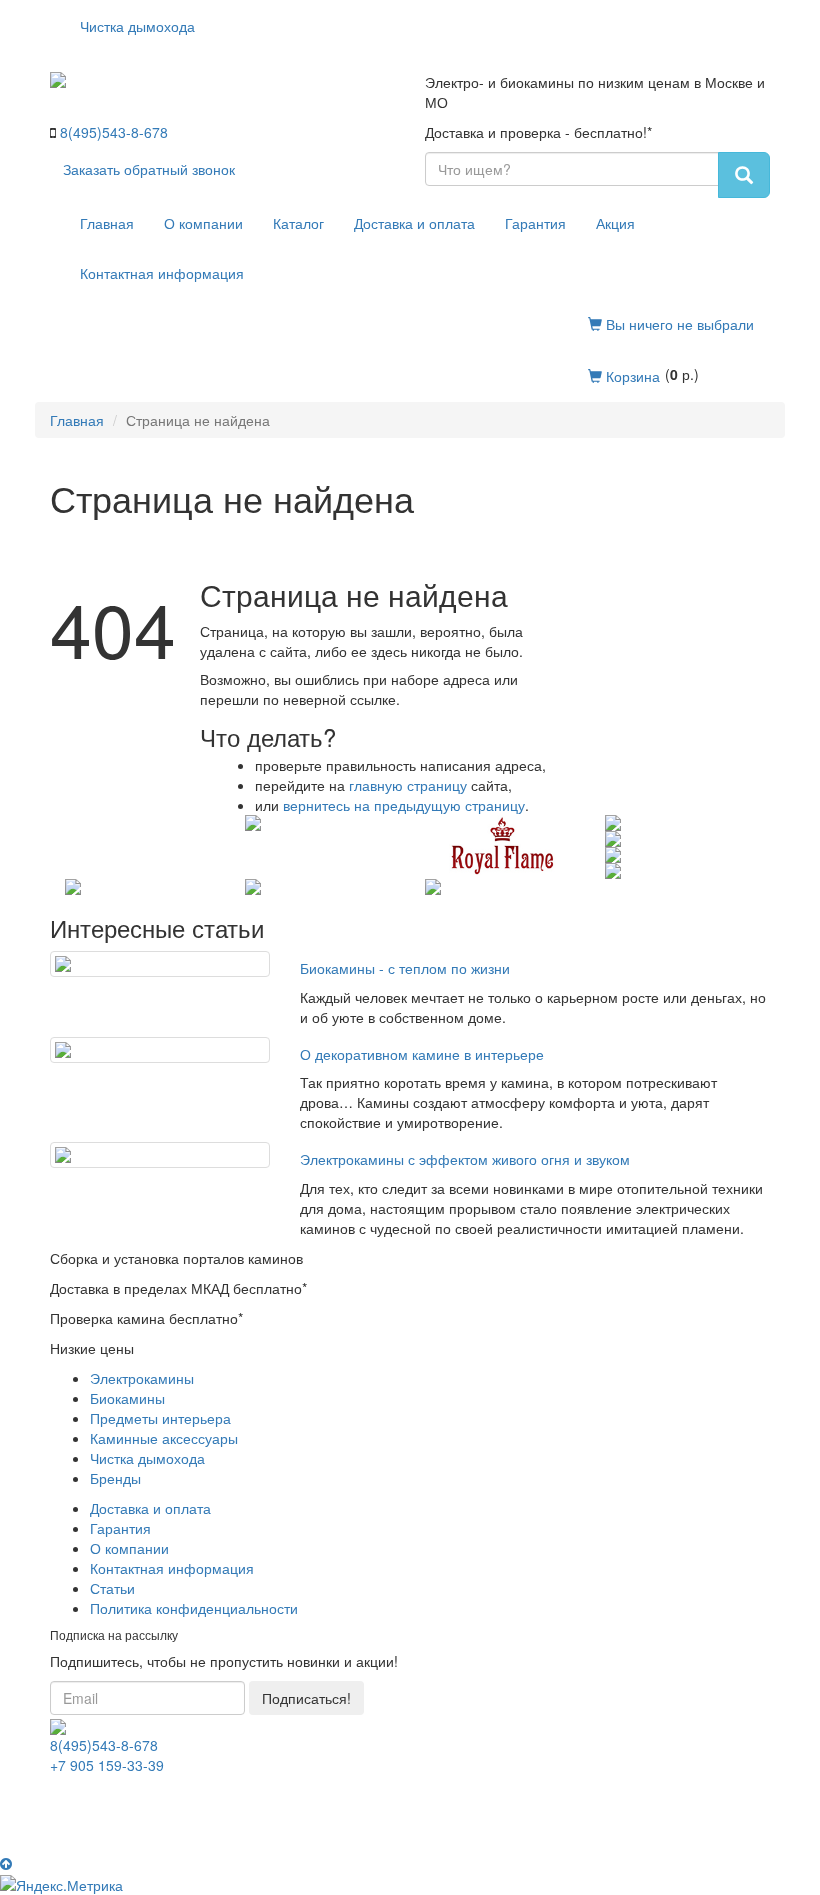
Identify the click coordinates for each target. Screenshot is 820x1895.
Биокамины (127, 1398)
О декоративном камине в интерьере (422, 1054)
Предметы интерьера (160, 1418)
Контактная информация (162, 273)
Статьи (112, 1588)
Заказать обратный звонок (149, 169)
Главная (107, 223)
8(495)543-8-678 (114, 132)
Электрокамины (142, 1378)
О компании (203, 223)
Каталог (298, 223)
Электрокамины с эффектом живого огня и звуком (465, 1159)
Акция (615, 223)
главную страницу (408, 785)
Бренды (115, 1478)
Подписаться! (306, 1698)
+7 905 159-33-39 (107, 1765)
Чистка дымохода (137, 26)
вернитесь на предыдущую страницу (404, 805)
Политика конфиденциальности (194, 1608)
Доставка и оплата (414, 223)
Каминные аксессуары (164, 1438)
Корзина (631, 376)
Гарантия (535, 223)
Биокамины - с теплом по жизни (405, 968)
